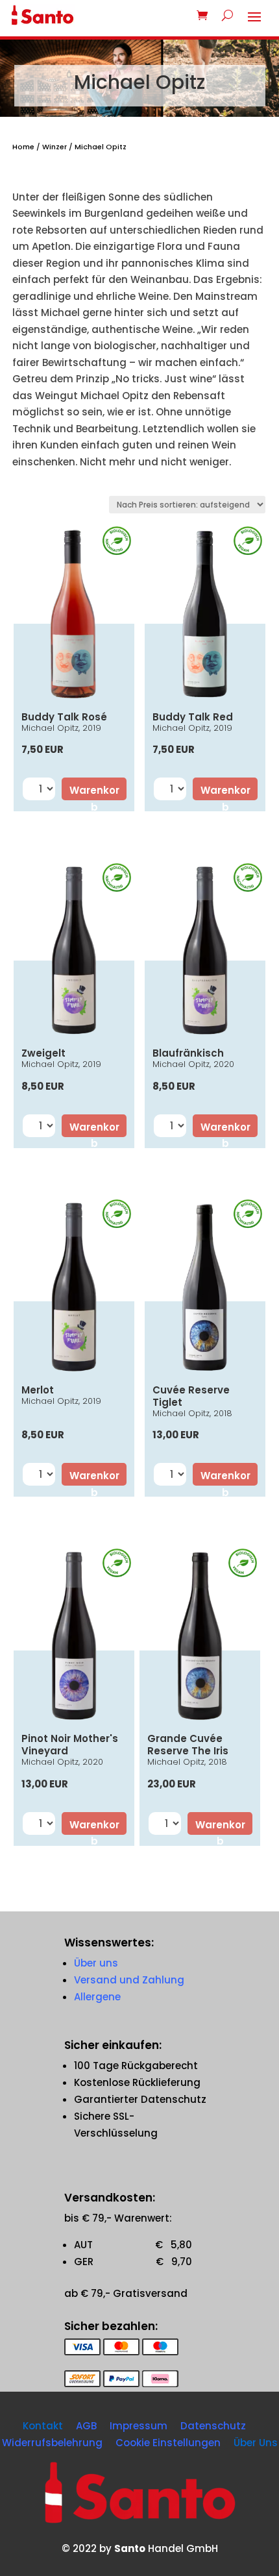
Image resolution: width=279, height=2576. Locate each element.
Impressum (139, 2426)
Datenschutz (213, 2426)
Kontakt (43, 2426)
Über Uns (256, 2443)
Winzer (55, 147)
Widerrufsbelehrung (52, 2443)
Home (23, 147)
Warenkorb (94, 792)
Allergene (97, 1997)
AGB (86, 2426)
